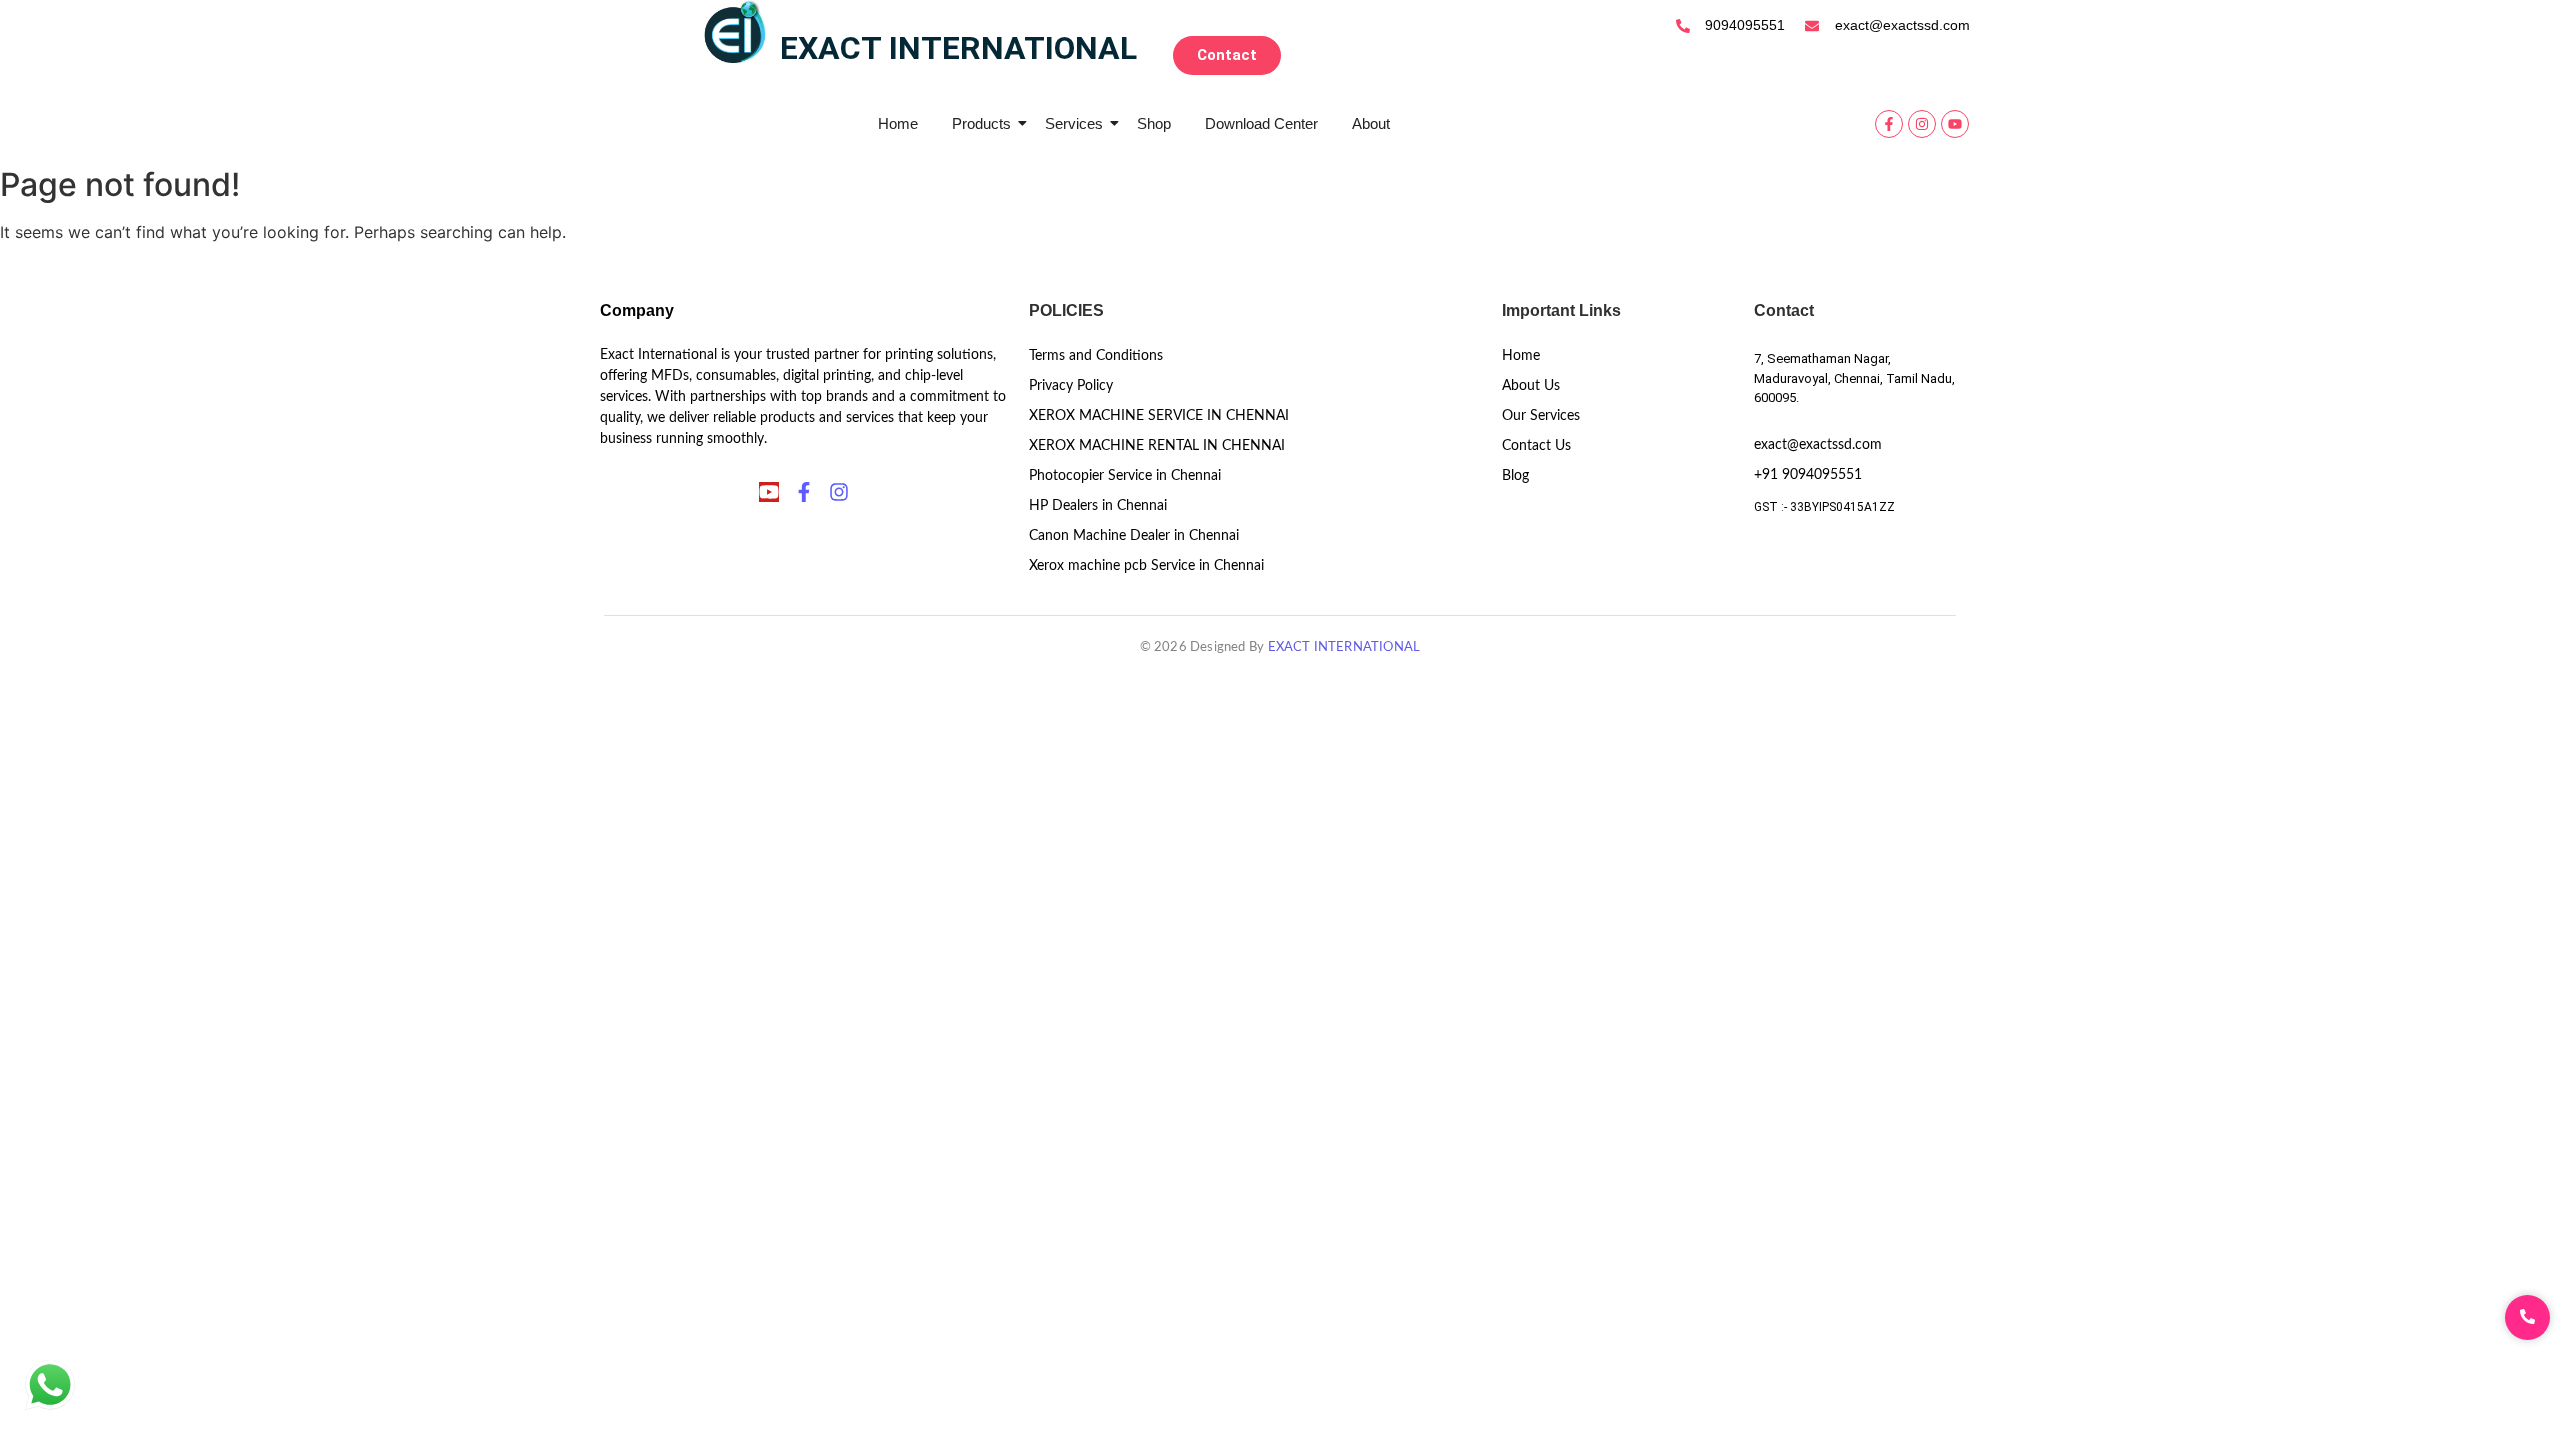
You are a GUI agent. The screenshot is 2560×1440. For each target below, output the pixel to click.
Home (898, 123)
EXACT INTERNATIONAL (1344, 647)
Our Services (1541, 416)
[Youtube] (1955, 124)
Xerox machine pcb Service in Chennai (1146, 566)
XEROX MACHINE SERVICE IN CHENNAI (1159, 416)
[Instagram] (1922, 124)
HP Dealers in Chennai (1098, 506)
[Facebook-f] (1889, 124)
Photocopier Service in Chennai (1125, 476)
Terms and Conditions (1096, 356)
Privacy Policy (1071, 386)
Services (1074, 123)
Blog (1515, 476)
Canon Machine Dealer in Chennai (1134, 536)
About (1371, 123)
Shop (1154, 123)
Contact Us (1536, 446)
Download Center (1261, 123)
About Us (1531, 386)
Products (981, 123)
